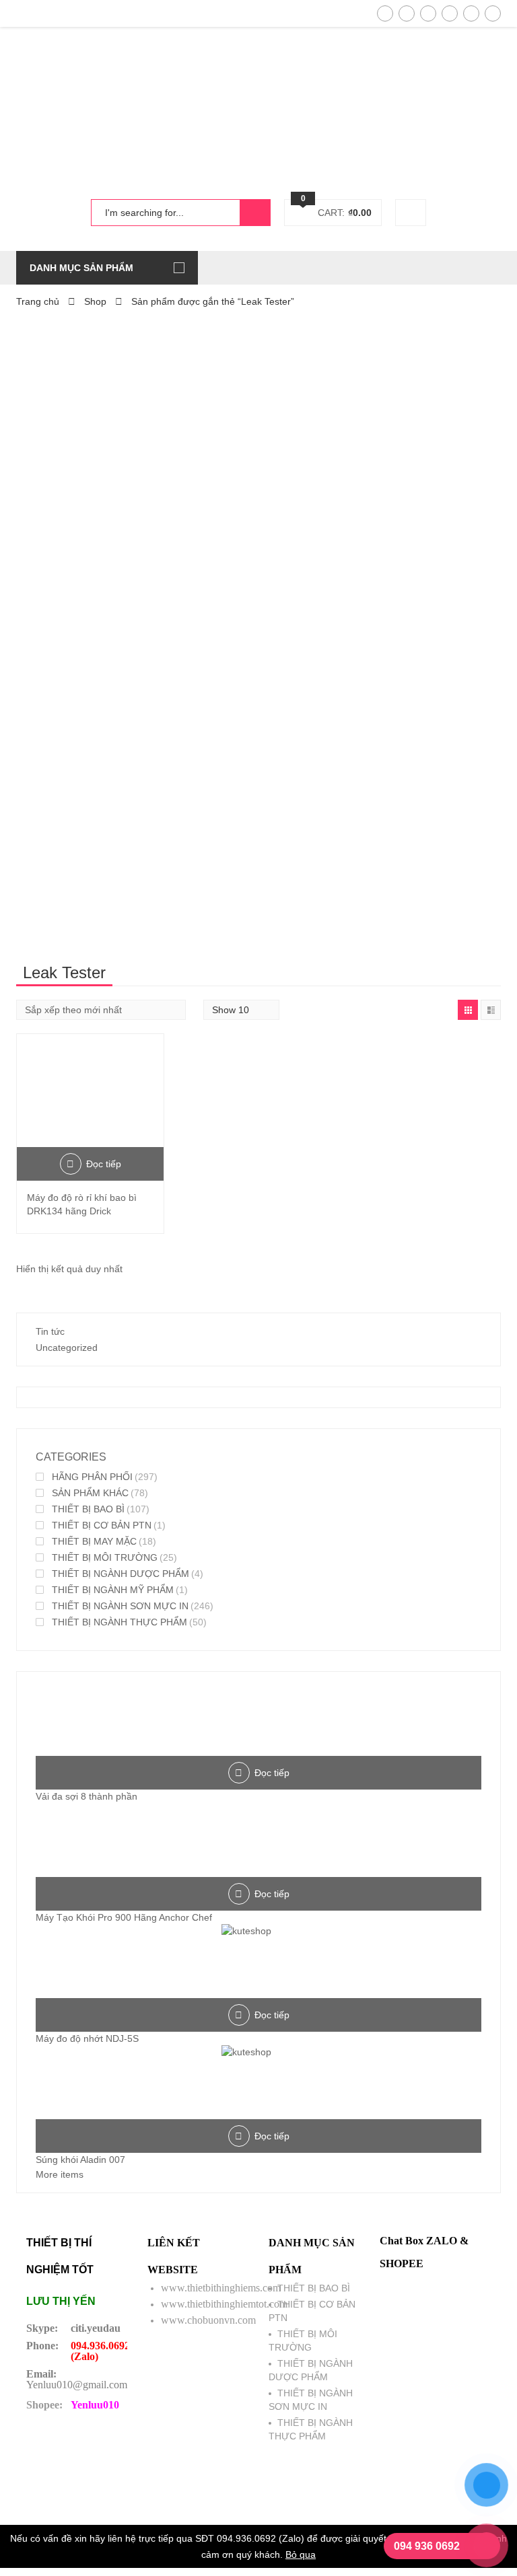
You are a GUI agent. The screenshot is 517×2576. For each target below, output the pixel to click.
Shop (95, 301)
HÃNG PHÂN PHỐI (92, 1477)
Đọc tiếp (104, 1164)
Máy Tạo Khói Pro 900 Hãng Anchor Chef (124, 1917)
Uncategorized (67, 1348)
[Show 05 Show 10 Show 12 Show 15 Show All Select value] (241, 1010)
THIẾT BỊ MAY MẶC (94, 1541)
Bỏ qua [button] (301, 2554)
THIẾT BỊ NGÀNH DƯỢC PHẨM (120, 1574)
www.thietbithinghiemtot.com (224, 2304)
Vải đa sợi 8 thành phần (87, 1796)
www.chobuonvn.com (208, 2320)
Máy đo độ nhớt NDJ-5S (87, 2038)
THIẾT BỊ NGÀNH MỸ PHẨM (113, 1590)
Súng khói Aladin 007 (80, 2160)
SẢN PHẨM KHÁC (90, 1493)
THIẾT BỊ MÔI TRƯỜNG (105, 1557)
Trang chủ (38, 301)
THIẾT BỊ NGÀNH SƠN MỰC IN (120, 1606)
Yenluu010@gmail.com (77, 2385)
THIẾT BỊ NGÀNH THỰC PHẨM (119, 1622)
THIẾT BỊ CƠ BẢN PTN (102, 1525)
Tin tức (50, 1331)
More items (60, 2174)
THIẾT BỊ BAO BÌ (88, 1509)
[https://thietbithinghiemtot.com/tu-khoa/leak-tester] (468, 1010)
